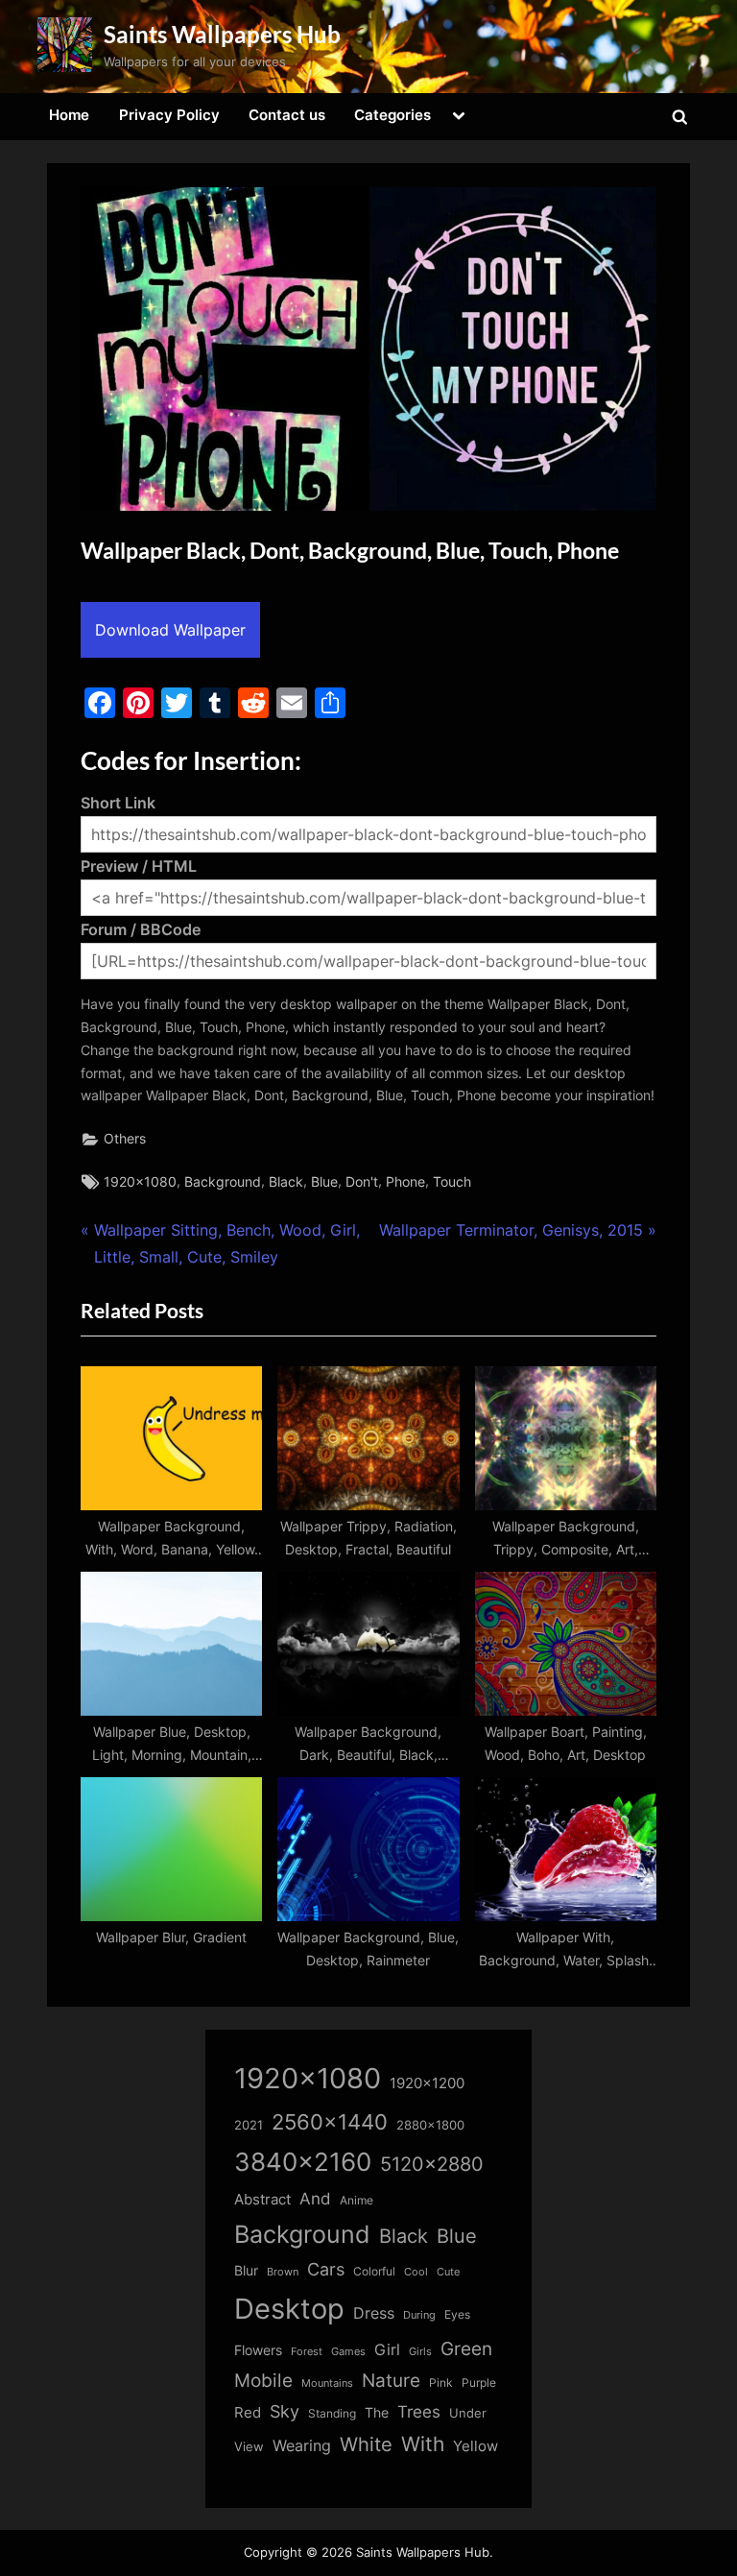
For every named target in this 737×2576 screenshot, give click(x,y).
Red (248, 2412)
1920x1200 (427, 2083)
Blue (324, 1182)
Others (125, 1139)
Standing (332, 2413)
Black (286, 1182)
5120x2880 (432, 2164)
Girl (387, 2350)
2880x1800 (430, 2125)
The (377, 2412)
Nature (391, 2381)
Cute (448, 2272)
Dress (374, 2313)
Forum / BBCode (141, 929)
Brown (283, 2272)
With (423, 2444)
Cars (326, 2269)
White (366, 2444)
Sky (285, 2411)
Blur (246, 2271)
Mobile (263, 2380)
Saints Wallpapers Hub (222, 34)
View (249, 2447)
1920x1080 (140, 1182)
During (419, 2315)
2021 (249, 2125)
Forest (307, 2351)
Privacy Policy (169, 115)
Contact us (287, 115)
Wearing (302, 2445)
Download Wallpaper (170, 630)
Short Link (118, 803)
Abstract (262, 2199)
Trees (419, 2412)
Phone (405, 1182)
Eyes (457, 2314)
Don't (362, 1182)
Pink (441, 2383)
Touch (452, 1182)
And (315, 2198)
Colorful (374, 2271)
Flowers (258, 2350)
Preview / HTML (139, 866)
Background (223, 1182)
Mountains (327, 2383)
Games (348, 2352)
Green (466, 2349)
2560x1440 (330, 2121)
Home (69, 115)
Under (468, 2413)
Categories (392, 115)
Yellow (475, 2446)
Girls (420, 2351)
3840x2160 (303, 2162)
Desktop (289, 2309)
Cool (416, 2272)
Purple (479, 2383)
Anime (357, 2200)
